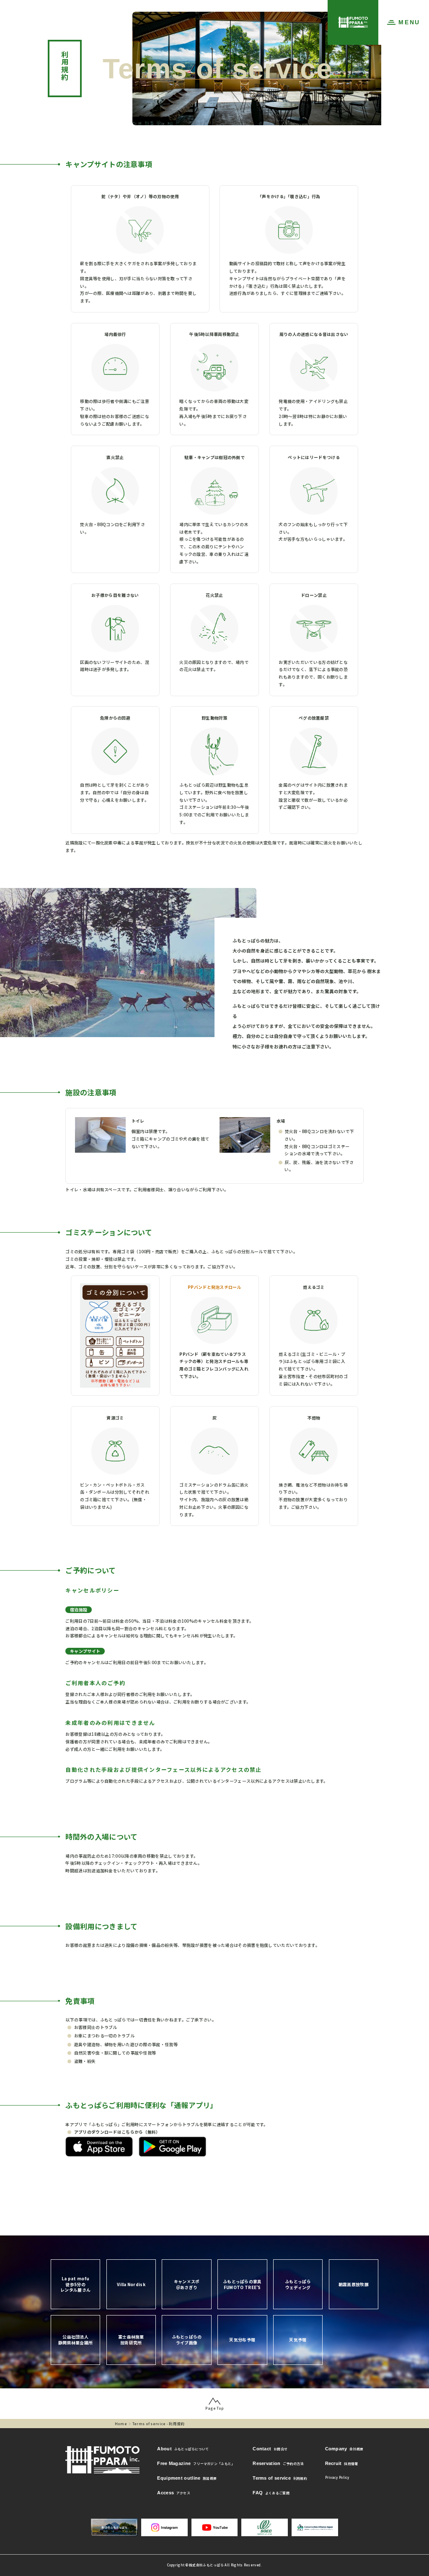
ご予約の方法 (278, 2463)
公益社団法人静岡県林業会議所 (75, 2340)
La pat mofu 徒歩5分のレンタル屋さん (75, 2284)
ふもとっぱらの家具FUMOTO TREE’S (242, 2284)
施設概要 (187, 2478)
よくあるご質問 (271, 2493)
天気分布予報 (242, 2340)
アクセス (174, 2493)
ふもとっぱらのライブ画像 (187, 2340)
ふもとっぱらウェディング (298, 2284)
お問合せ (270, 2449)
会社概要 (344, 2449)
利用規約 (280, 2478)
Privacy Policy (337, 2477)
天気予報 (298, 2340)
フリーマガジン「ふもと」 (196, 2463)
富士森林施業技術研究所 (131, 2340)
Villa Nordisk (131, 2284)
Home (121, 2424)
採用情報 (342, 2463)
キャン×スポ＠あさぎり (187, 2284)
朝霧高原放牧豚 (354, 2284)
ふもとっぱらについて (183, 2449)
